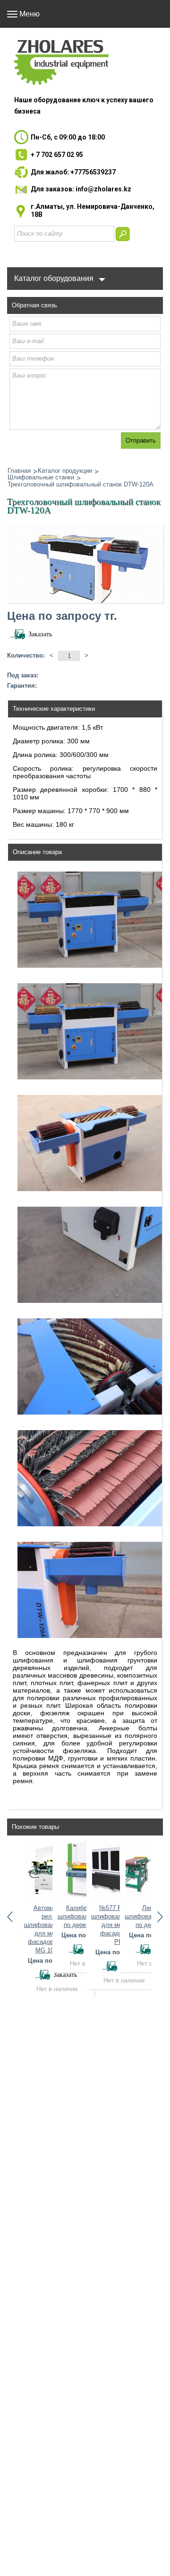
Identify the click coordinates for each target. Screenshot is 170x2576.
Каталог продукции (65, 471)
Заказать (40, 634)
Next (160, 1917)
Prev (10, 1917)
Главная (19, 471)
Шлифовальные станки (41, 477)
